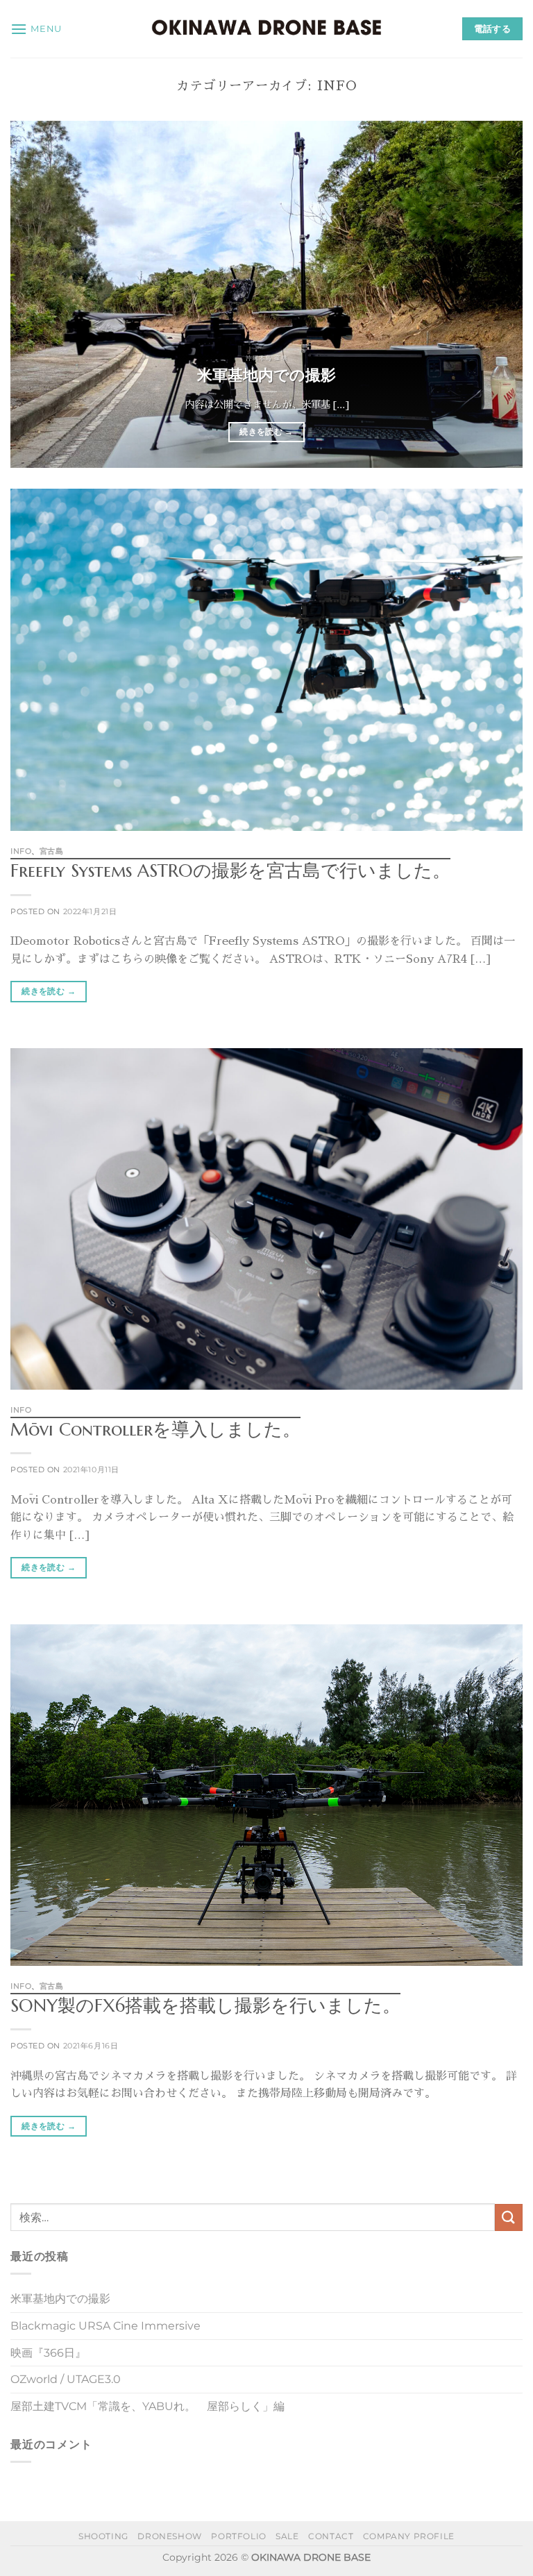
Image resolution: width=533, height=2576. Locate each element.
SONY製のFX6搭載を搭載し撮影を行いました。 (205, 2005)
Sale (287, 2536)
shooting (103, 2536)
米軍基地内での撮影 (266, 375)
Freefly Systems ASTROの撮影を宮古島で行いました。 (230, 870)
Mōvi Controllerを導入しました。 (155, 1429)
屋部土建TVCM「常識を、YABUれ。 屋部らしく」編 (147, 2406)
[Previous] (38, 294)
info (21, 851)
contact (331, 2536)
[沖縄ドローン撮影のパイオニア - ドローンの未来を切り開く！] (266, 28)
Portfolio (239, 2536)
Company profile (409, 2536)
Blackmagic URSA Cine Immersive (105, 2326)
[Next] (495, 294)
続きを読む (266, 432)
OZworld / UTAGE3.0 (66, 2379)
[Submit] (509, 2217)
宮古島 (52, 851)
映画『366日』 (48, 2353)
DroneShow (170, 2536)
